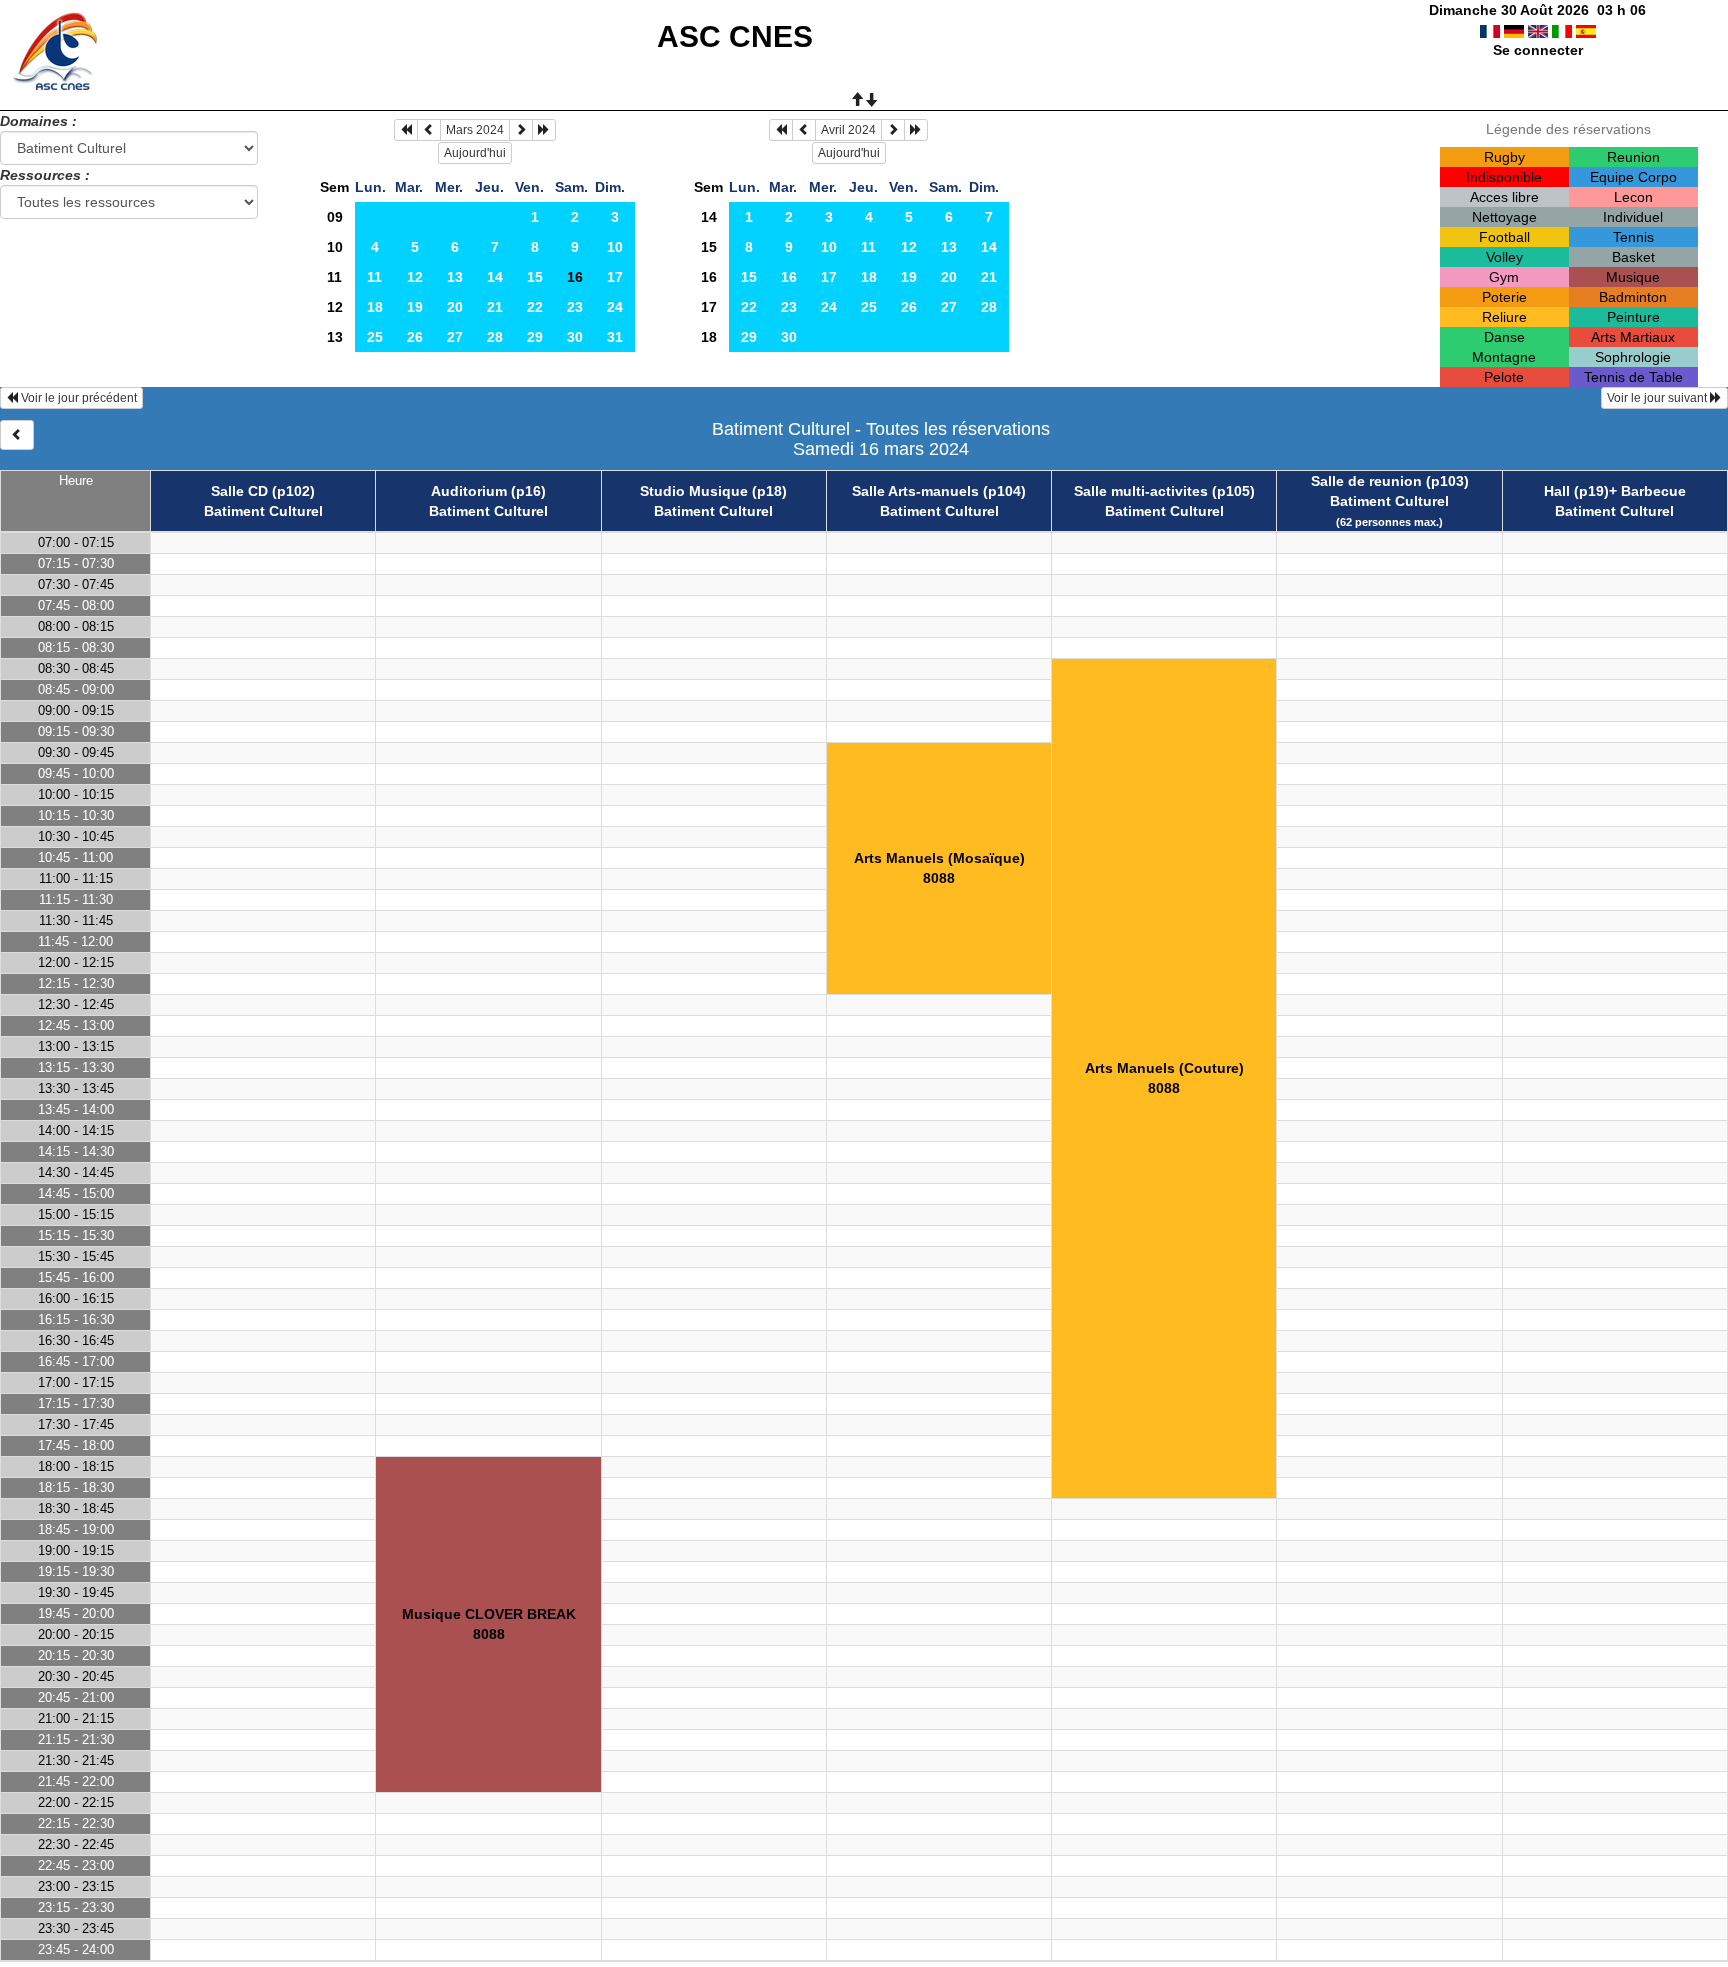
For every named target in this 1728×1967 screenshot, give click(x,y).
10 (335, 247)
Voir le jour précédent (77, 398)
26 (415, 337)
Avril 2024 (848, 130)
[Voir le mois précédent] (429, 130)
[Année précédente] (406, 130)
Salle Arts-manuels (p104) (939, 491)
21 (495, 307)
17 (615, 277)
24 (615, 307)
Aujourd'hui (475, 153)
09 (335, 217)
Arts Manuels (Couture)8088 (1164, 1078)
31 (615, 337)
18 (375, 307)
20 (455, 307)
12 (415, 277)
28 (495, 337)
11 (334, 277)
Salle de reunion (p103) (1390, 481)
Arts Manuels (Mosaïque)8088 (939, 868)
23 (575, 307)
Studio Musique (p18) (713, 491)
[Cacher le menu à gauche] (17, 435)
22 (535, 307)
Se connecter (1538, 50)
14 (495, 277)
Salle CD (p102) (263, 491)
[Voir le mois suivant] (521, 130)
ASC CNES (735, 36)
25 (375, 337)
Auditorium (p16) (488, 491)
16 (709, 277)
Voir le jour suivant (1658, 398)
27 (455, 337)
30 (575, 337)
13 (455, 277)
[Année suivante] (544, 130)
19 (415, 307)
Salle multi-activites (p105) (1164, 491)
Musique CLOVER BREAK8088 (489, 1624)
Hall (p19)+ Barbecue (1615, 491)
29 (535, 337)
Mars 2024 (475, 130)
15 (535, 277)
